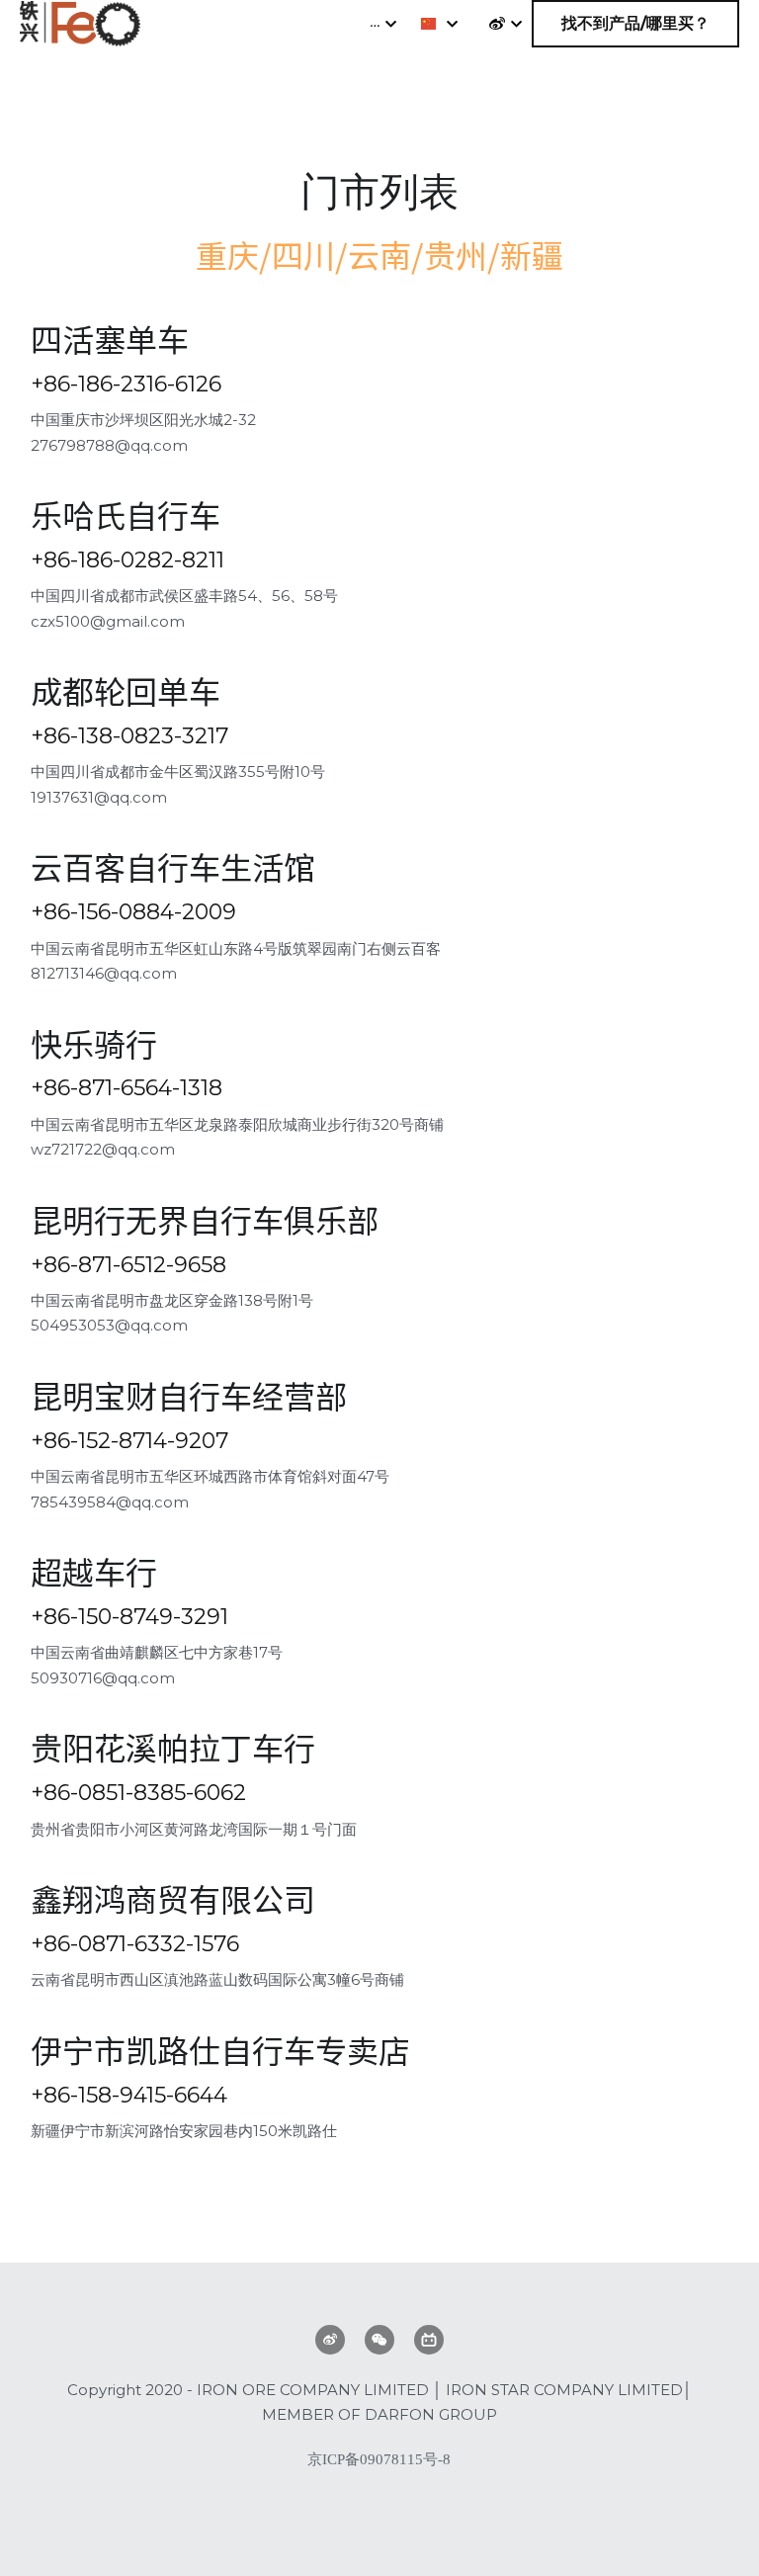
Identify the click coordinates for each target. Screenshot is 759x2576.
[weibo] (330, 2340)
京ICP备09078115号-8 (379, 2460)
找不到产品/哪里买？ (635, 23)
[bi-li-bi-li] (429, 2340)
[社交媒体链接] (497, 24)
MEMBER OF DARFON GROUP (379, 2414)
